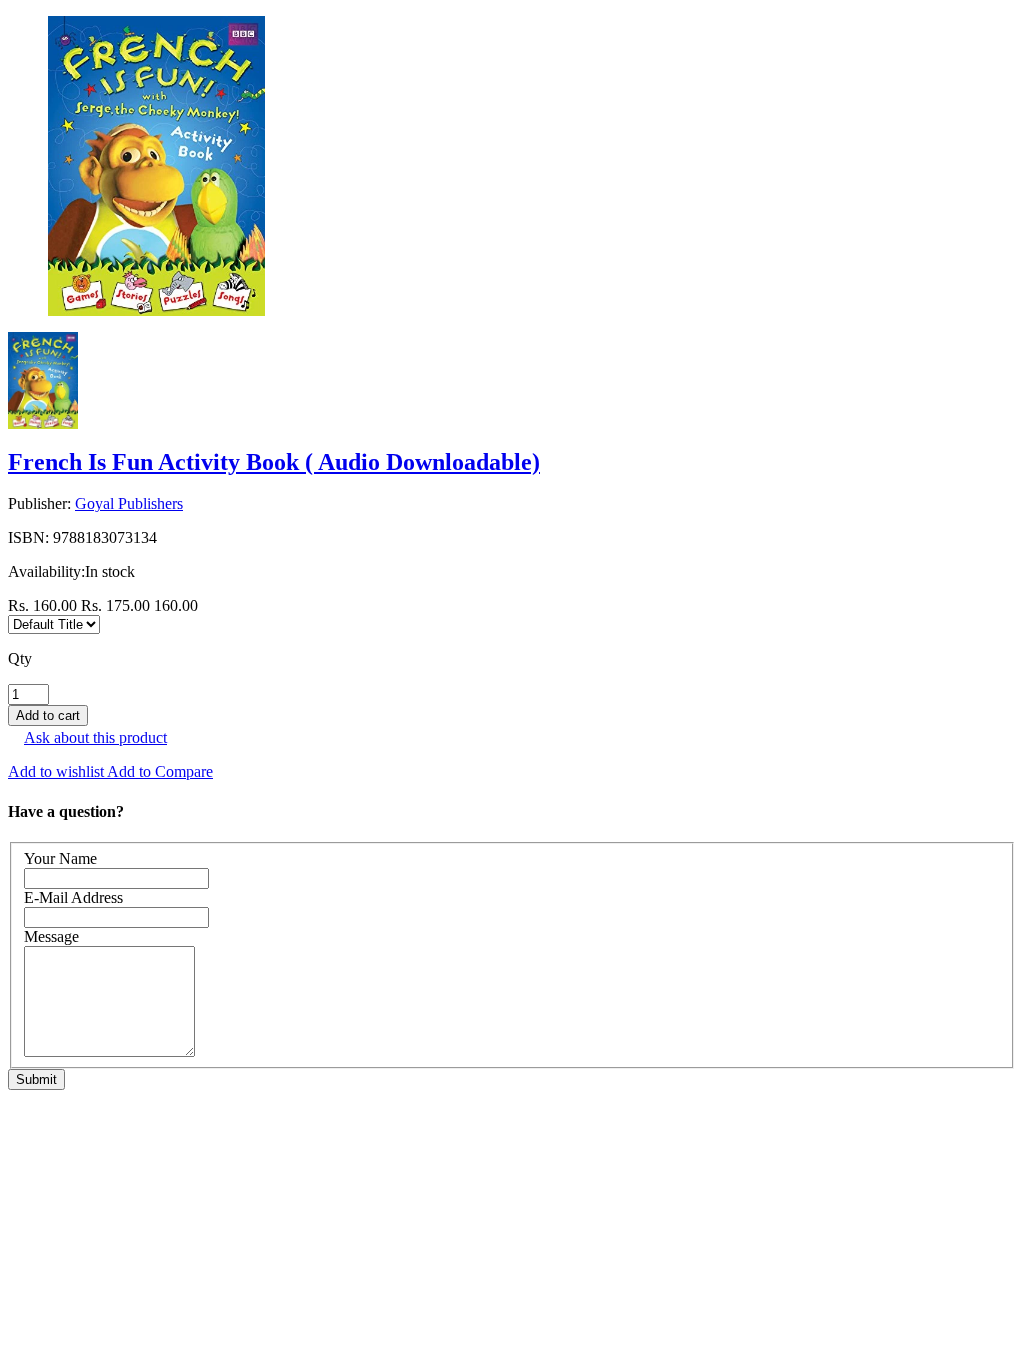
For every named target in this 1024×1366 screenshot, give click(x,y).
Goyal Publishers (129, 503)
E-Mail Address (73, 897)
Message (51, 936)
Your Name (60, 858)
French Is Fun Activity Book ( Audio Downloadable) (274, 462)
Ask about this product (95, 737)
